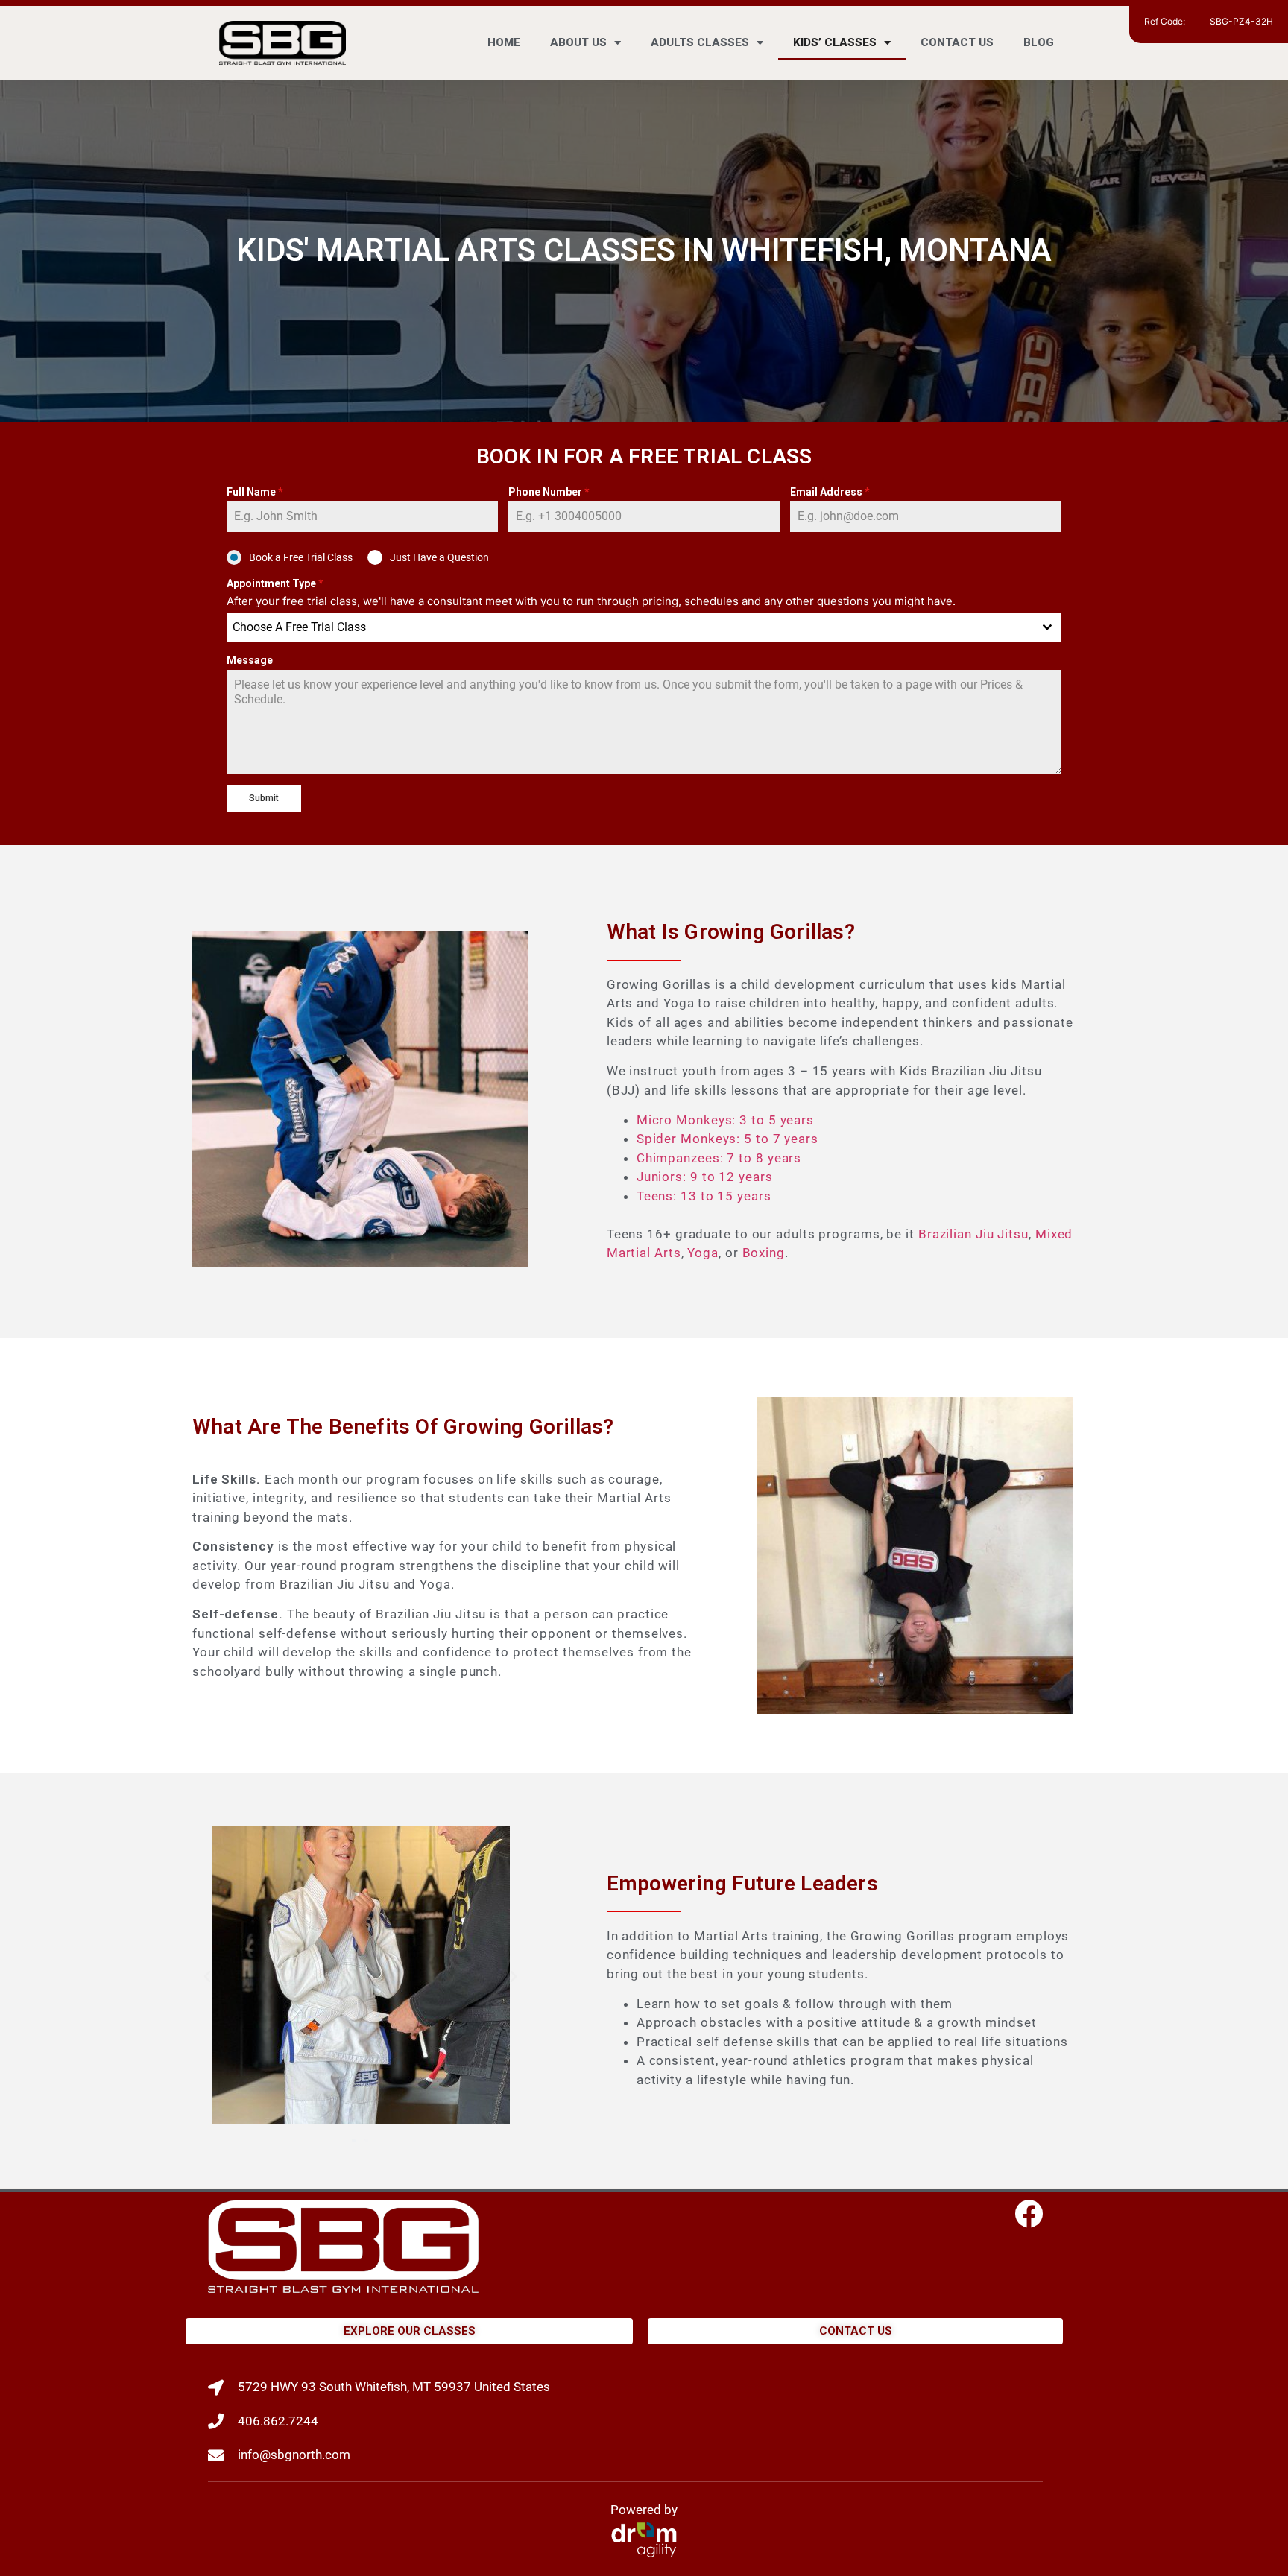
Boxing (764, 1253)
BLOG (1039, 42)
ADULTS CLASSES (700, 42)
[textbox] (630, 627)
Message (250, 660)
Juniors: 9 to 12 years (705, 1177)
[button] (207, 1977)
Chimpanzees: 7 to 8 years (719, 1158)
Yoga (703, 1253)
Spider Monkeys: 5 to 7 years (727, 1139)
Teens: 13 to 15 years (704, 1196)
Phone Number (549, 492)
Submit (264, 798)
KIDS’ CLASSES (835, 42)
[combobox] (644, 627)
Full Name (255, 492)
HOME (504, 42)
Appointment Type (275, 583)
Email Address (830, 492)
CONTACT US (957, 42)
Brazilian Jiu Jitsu (973, 1234)
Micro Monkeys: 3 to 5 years (725, 1120)
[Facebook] (1029, 2214)
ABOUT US (578, 42)
